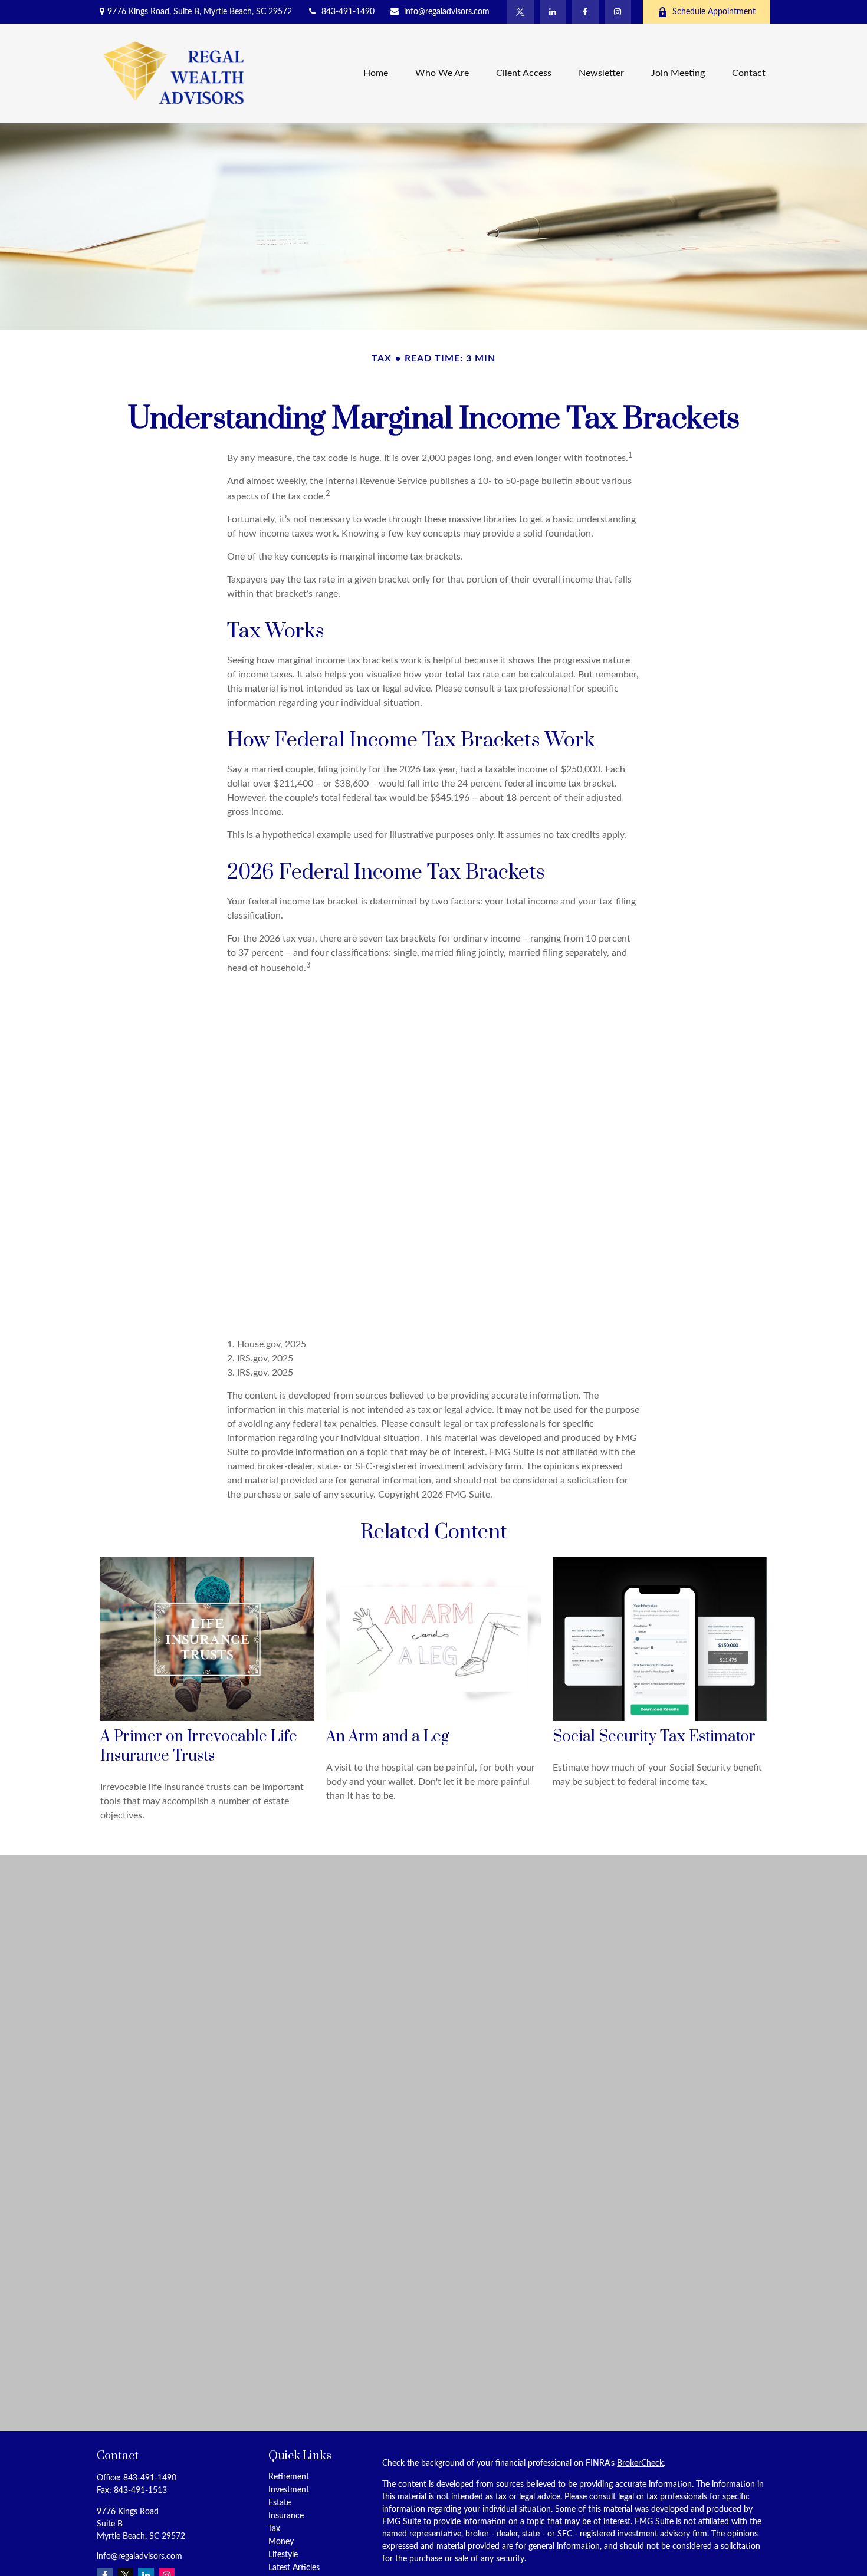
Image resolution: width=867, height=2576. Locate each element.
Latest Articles (294, 2568)
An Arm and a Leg (388, 1737)
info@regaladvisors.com (447, 12)
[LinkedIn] (553, 12)
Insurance (286, 2516)
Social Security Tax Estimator (654, 1737)
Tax (274, 2529)
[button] (376, 73)
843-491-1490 (348, 12)
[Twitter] (520, 12)
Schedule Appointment (714, 12)
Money (281, 2542)
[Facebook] (585, 12)
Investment (289, 2490)
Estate (280, 2503)
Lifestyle (283, 2555)
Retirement (289, 2477)
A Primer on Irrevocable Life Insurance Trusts (199, 1746)
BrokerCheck (640, 2463)
